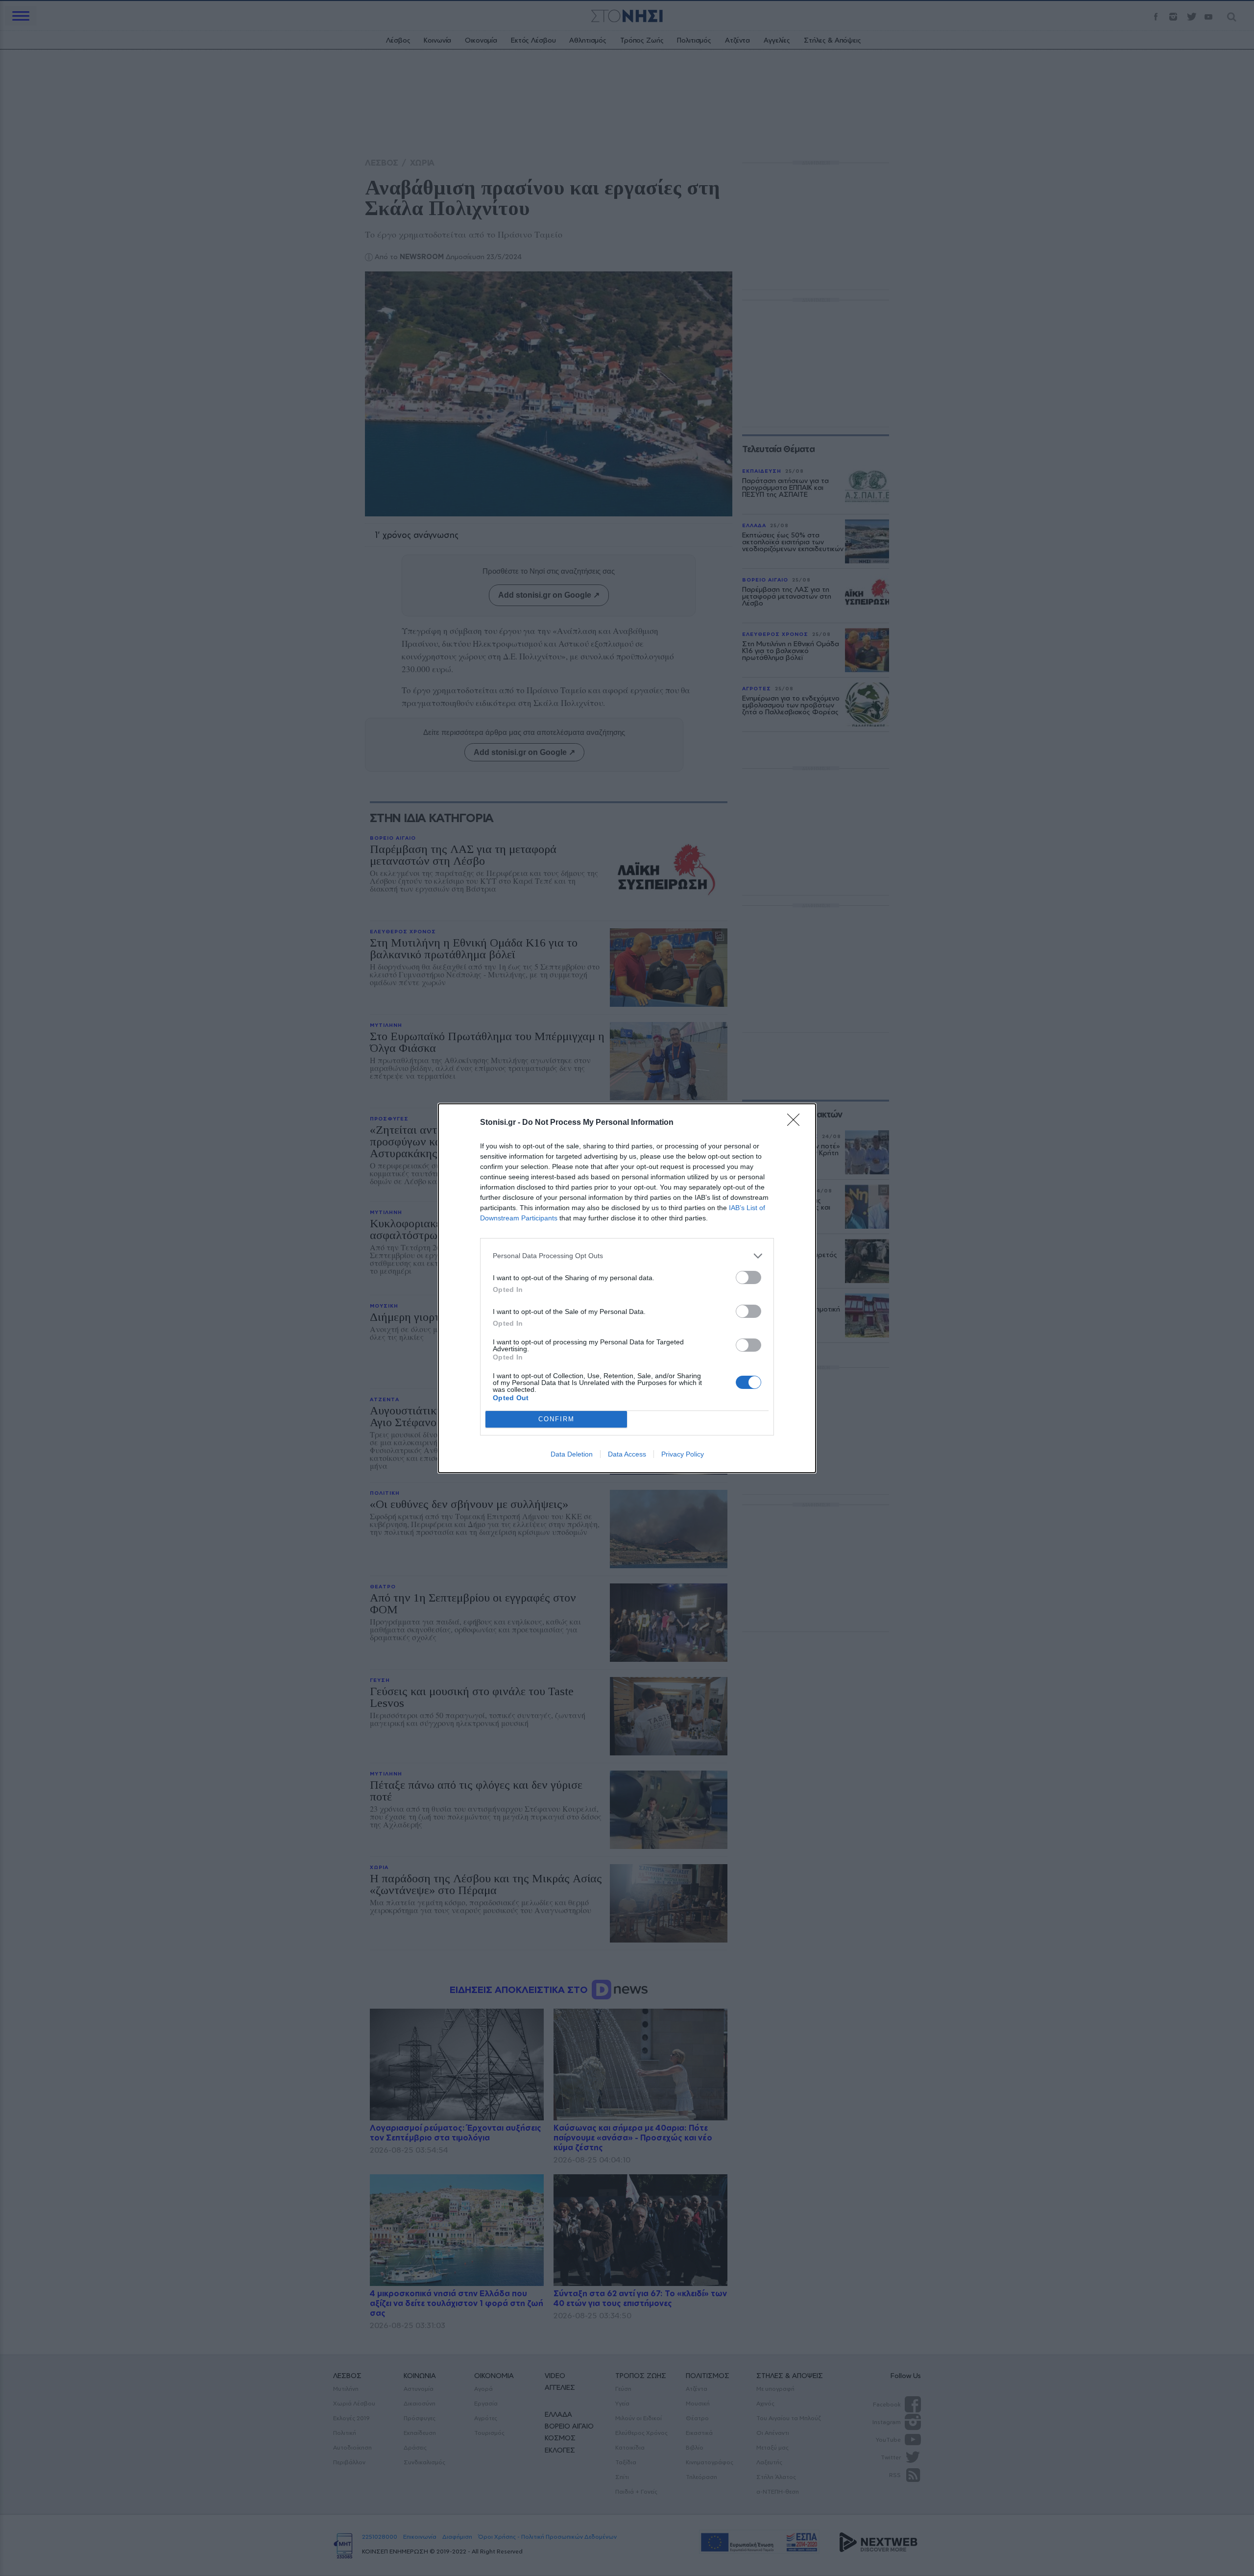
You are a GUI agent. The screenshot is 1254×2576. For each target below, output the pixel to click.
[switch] (748, 1277)
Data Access (627, 1454)
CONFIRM (556, 1419)
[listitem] (627, 1256)
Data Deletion (572, 1454)
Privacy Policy (683, 1454)
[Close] (796, 1123)
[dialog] (627, 1288)
